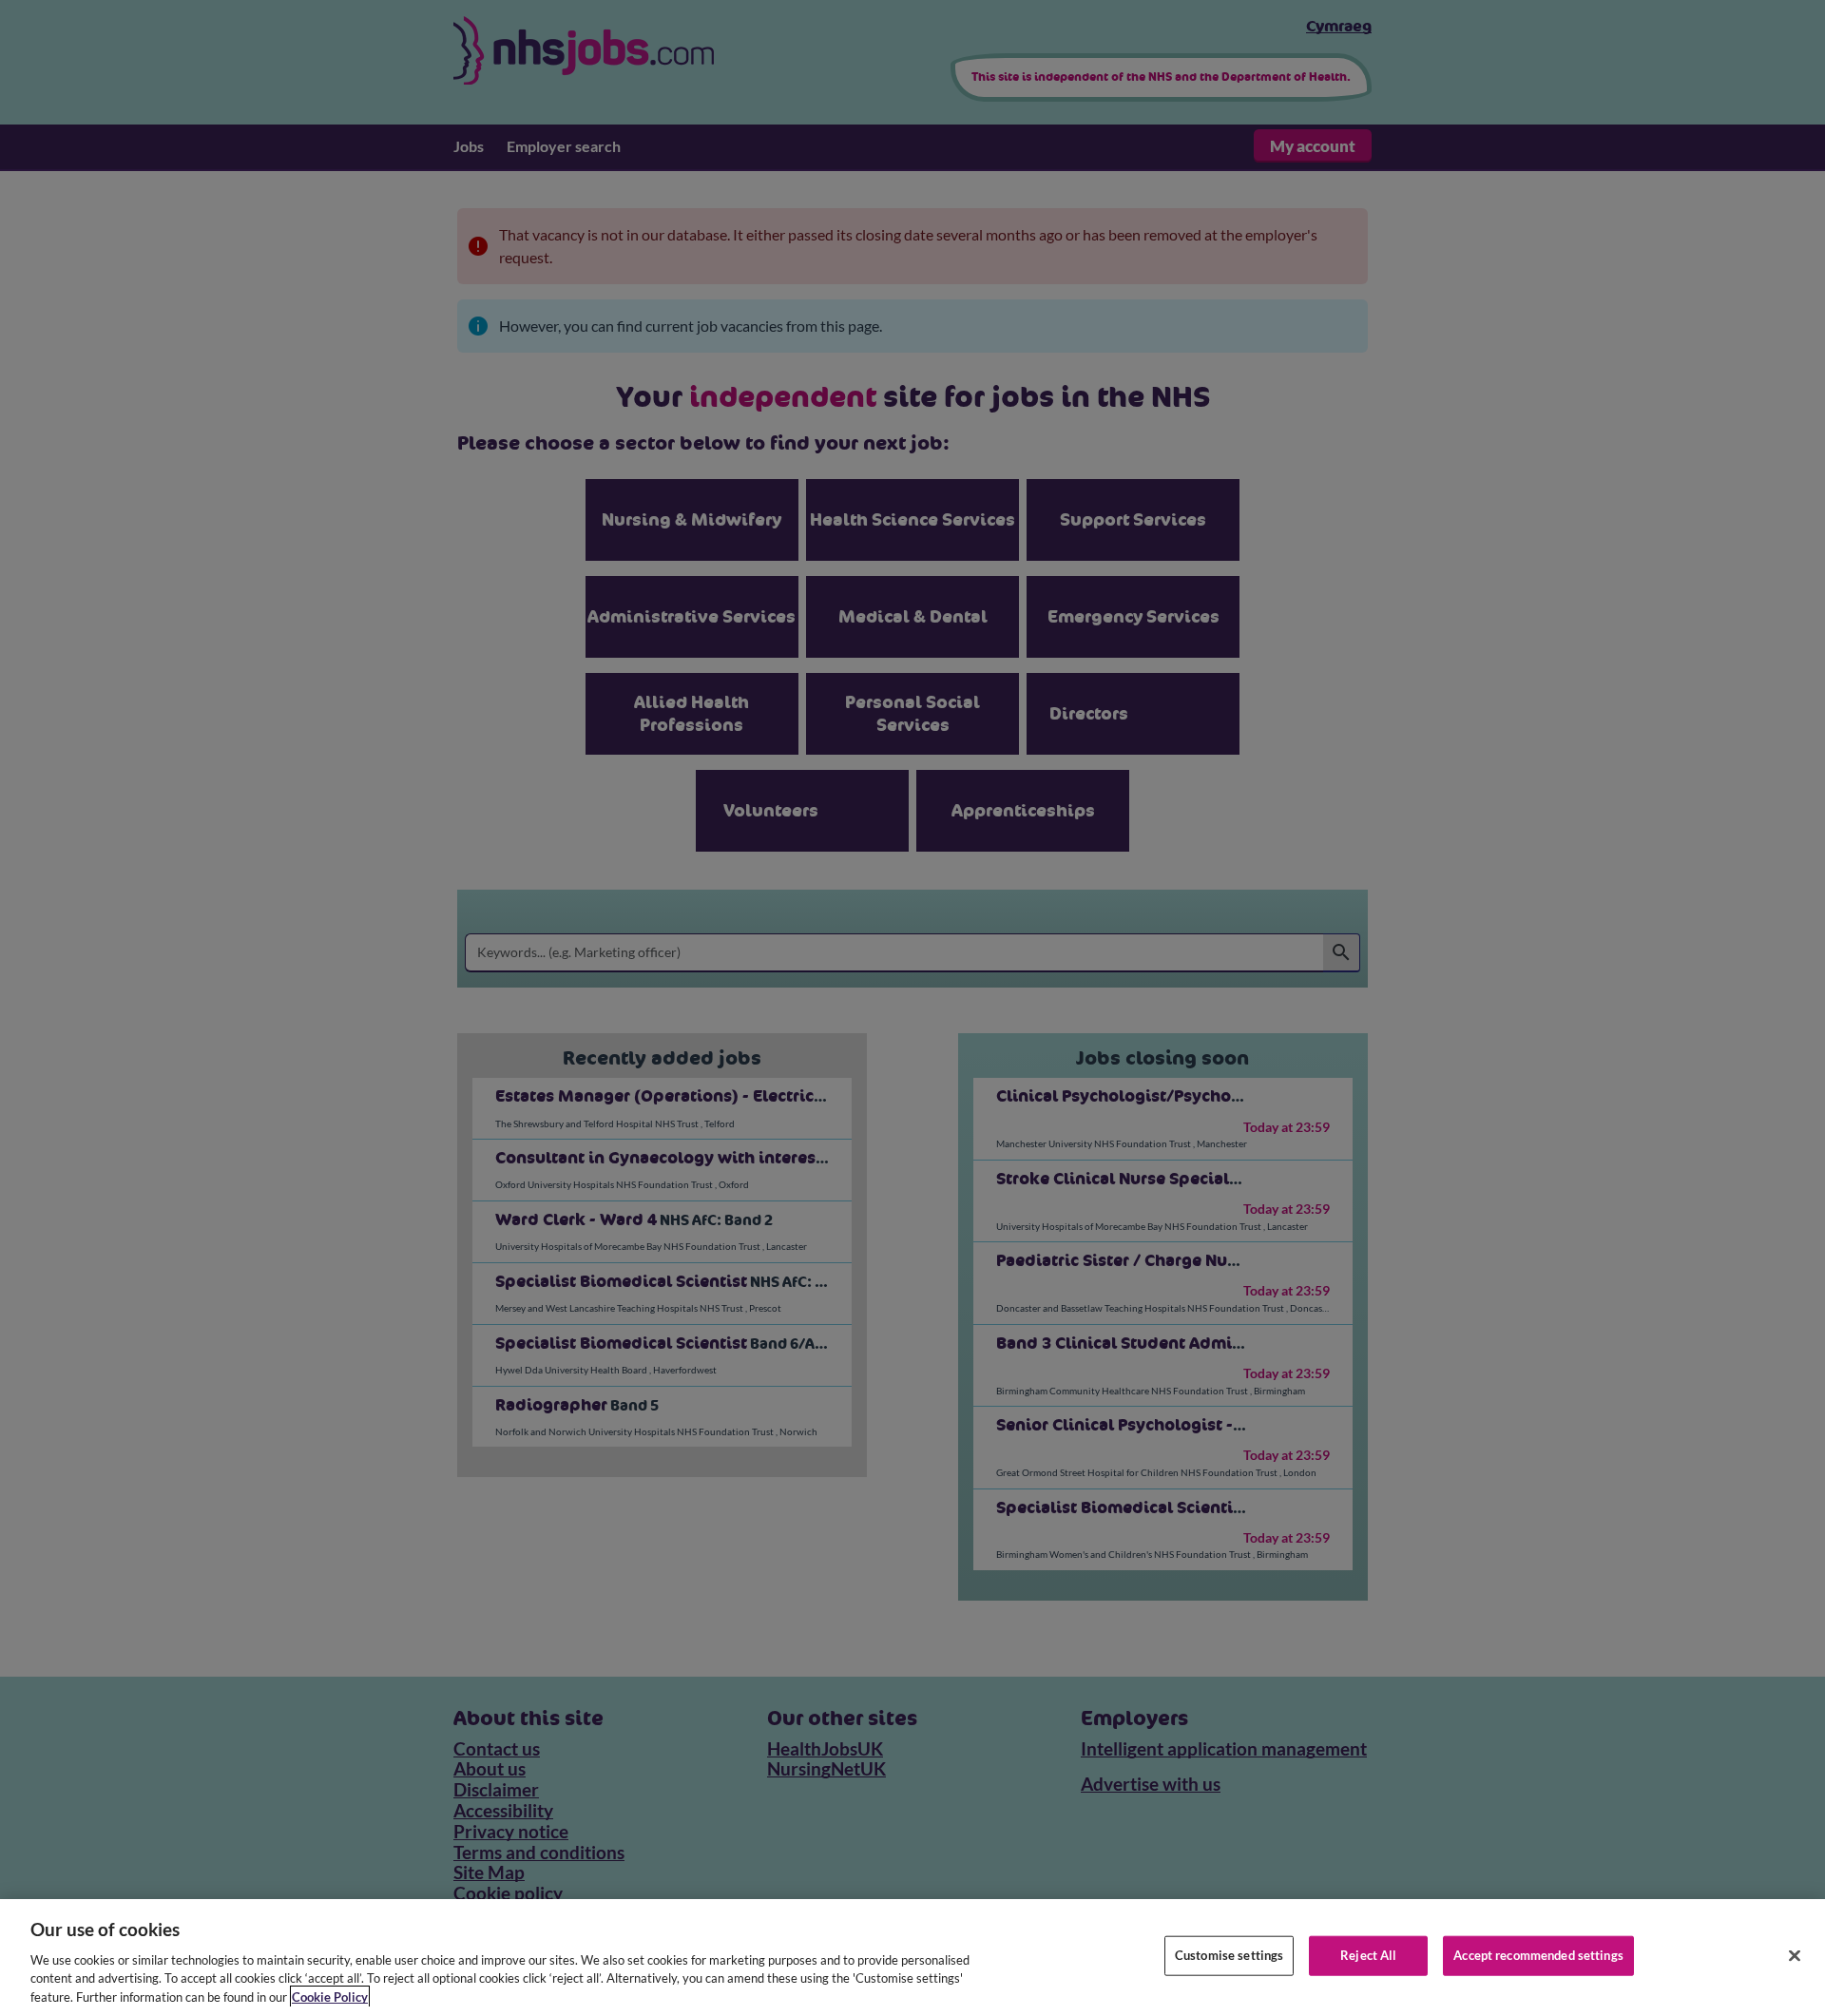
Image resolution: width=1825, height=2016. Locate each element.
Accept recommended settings (1538, 1955)
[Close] (1795, 1956)
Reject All (1368, 1955)
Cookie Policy (330, 1996)
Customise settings (1229, 1955)
